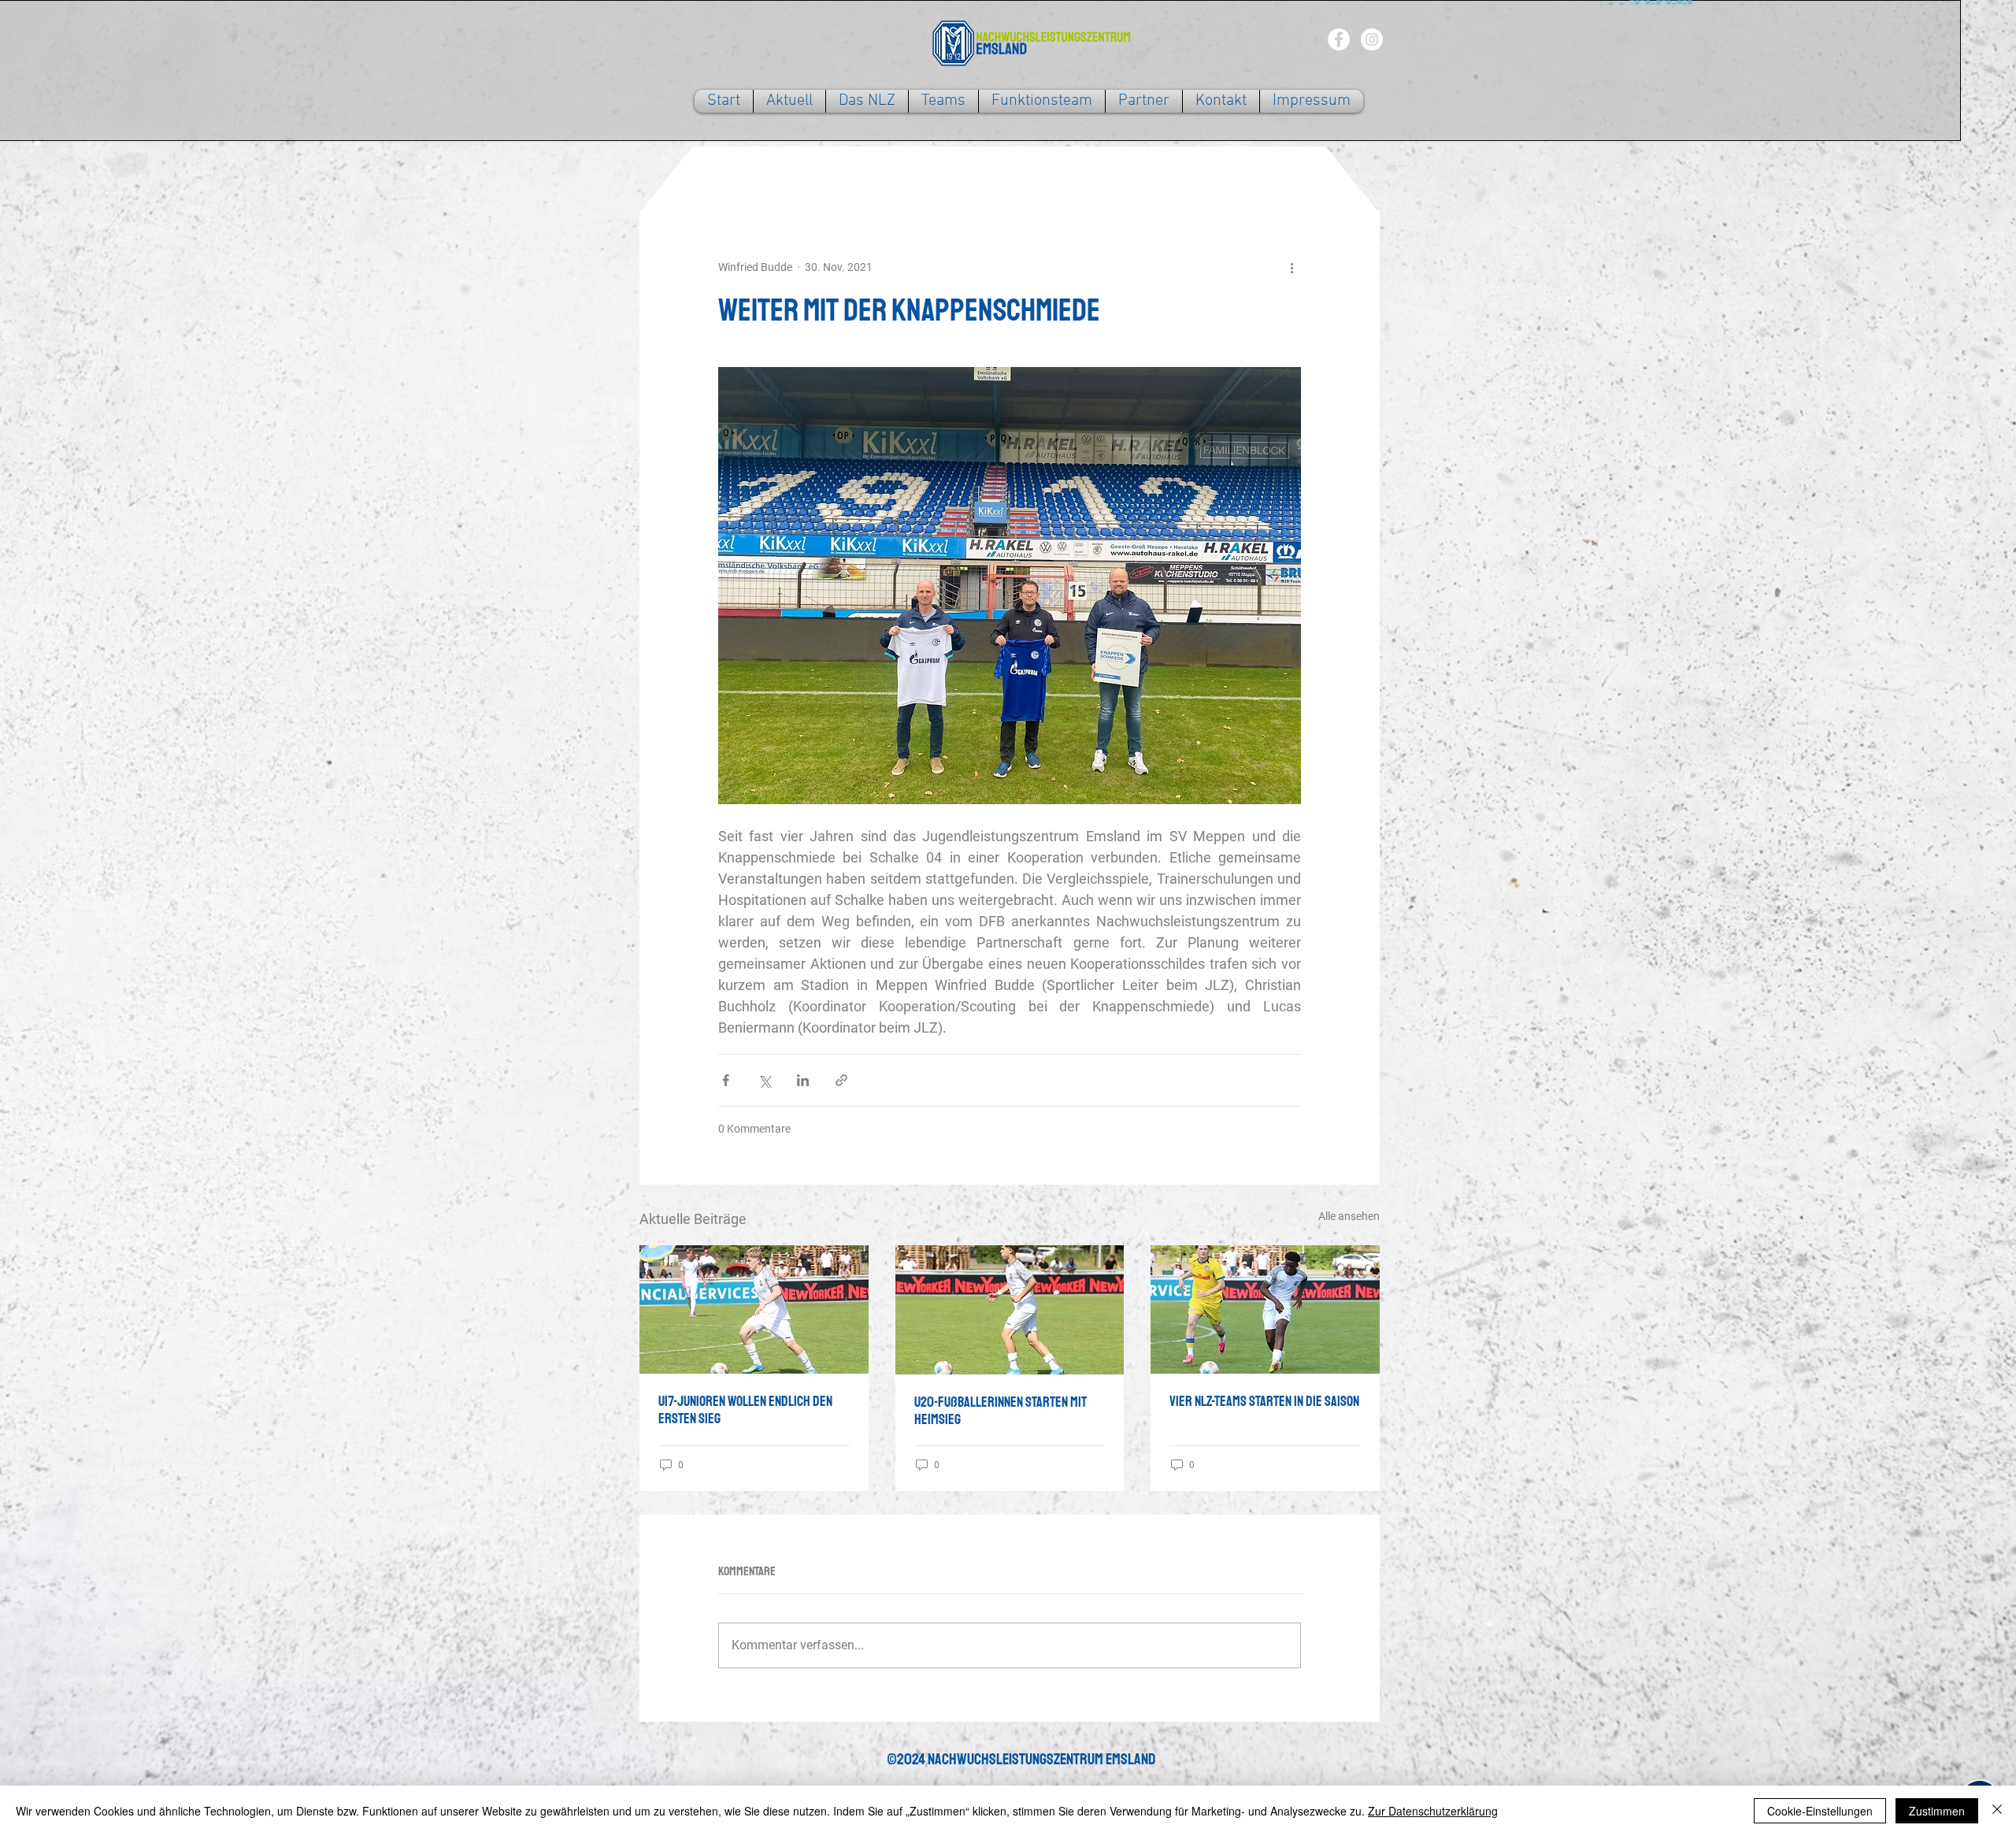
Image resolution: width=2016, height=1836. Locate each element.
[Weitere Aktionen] (1291, 267)
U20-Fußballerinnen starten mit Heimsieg (1001, 1411)
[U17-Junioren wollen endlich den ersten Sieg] (754, 1309)
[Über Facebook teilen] (726, 1080)
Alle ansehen (1349, 1216)
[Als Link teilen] (841, 1080)
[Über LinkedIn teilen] (803, 1080)
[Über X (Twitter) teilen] (764, 1080)
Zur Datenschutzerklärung (1433, 1811)
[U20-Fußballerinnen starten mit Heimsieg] (1010, 1310)
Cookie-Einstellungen (1820, 1811)
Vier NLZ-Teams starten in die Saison (1264, 1401)
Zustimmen (1937, 1811)
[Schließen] (1997, 1811)
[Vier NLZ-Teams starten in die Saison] (1265, 1309)
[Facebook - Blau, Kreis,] (1339, 39)
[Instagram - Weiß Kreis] (1372, 39)
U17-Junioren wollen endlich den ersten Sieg (745, 1410)
